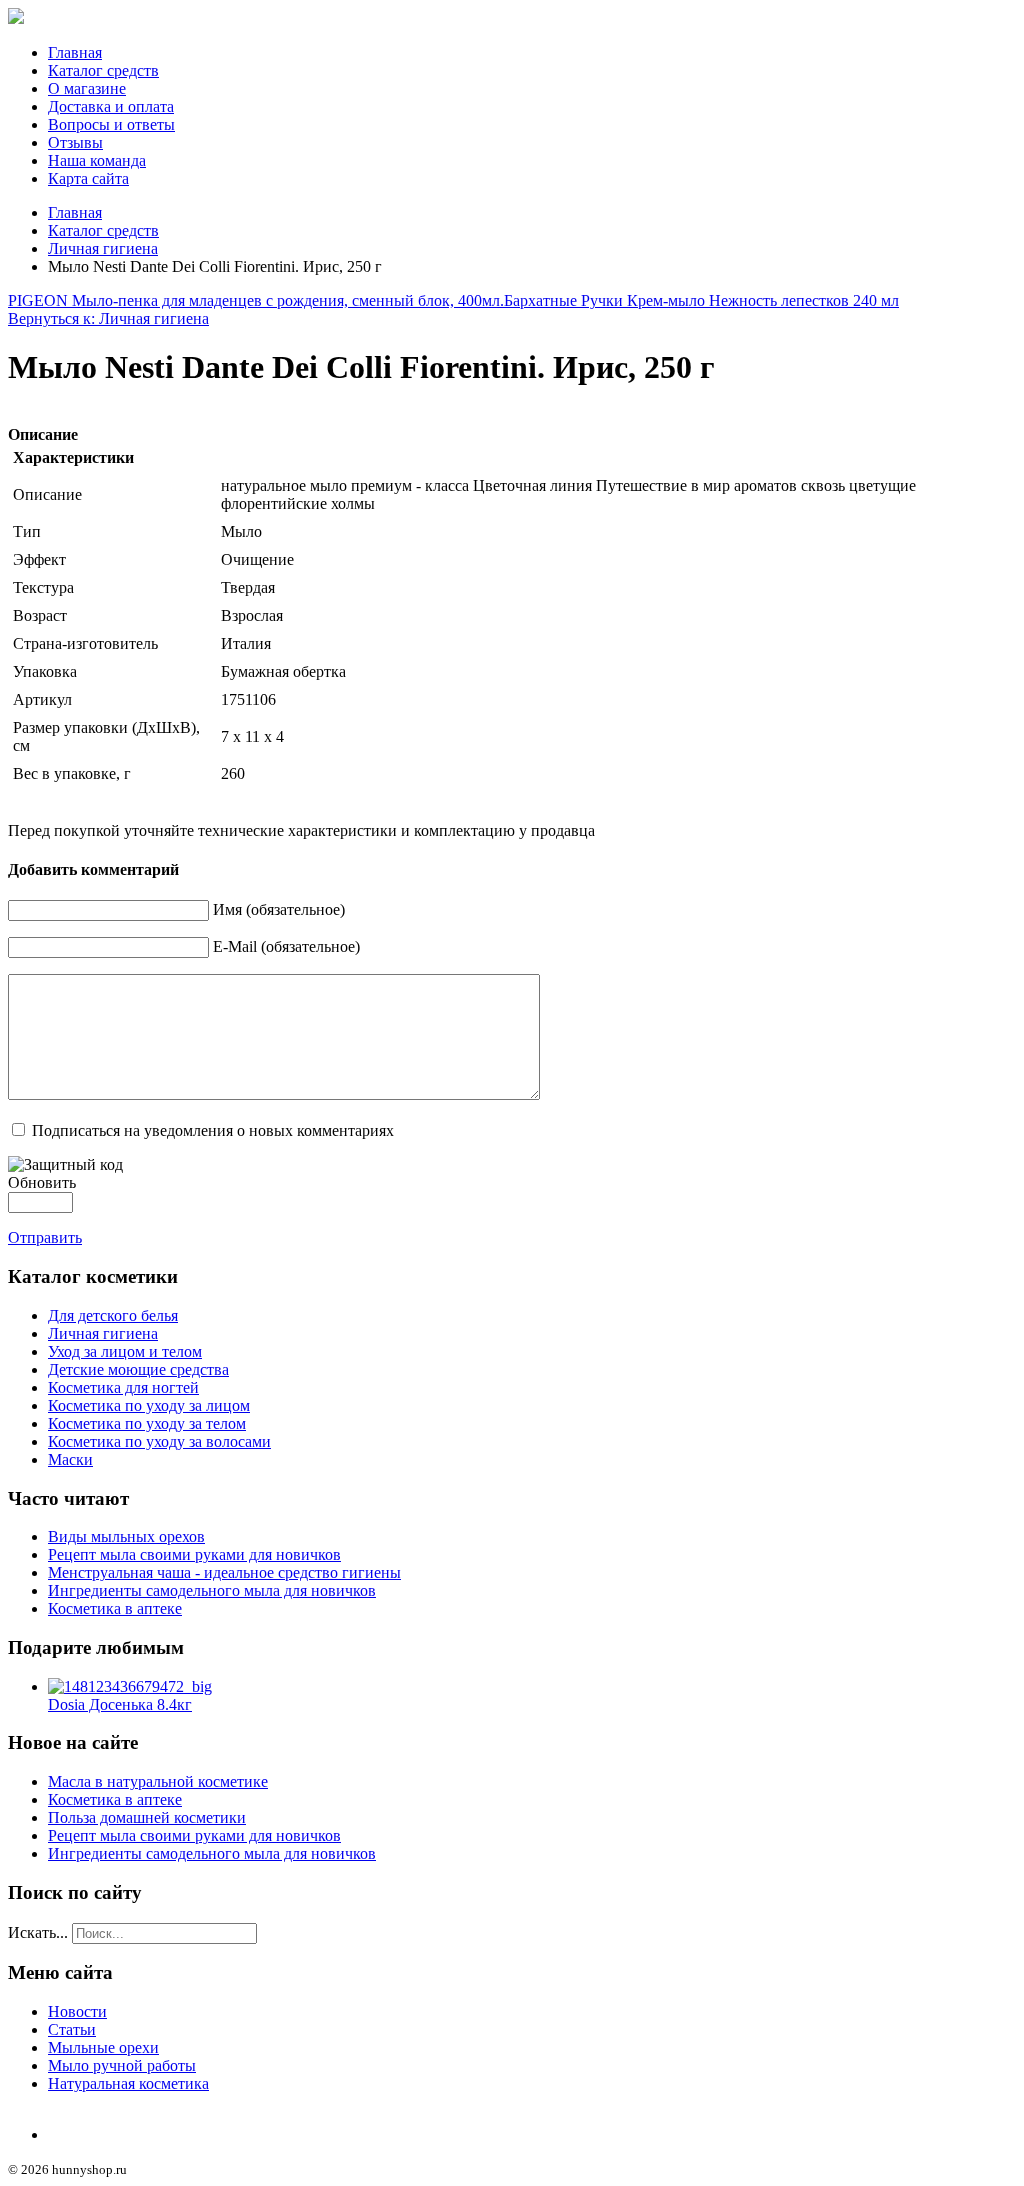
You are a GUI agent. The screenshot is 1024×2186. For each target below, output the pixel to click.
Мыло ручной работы (122, 2065)
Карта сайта (88, 178)
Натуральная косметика (128, 2083)
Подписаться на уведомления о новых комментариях (213, 1130)
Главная (75, 52)
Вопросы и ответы (111, 124)
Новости (77, 2011)
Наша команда (97, 160)
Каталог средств (103, 70)
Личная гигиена (103, 248)
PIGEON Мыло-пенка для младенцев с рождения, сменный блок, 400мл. (256, 300)
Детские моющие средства (138, 1369)
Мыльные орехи (103, 2047)
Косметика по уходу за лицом (149, 1405)
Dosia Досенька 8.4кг (120, 1704)
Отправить (45, 1237)
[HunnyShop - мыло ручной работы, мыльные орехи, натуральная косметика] (16, 18)
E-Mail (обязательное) (286, 946)
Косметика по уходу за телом (147, 1423)
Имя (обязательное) (279, 909)
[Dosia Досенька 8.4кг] (130, 1686)
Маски (70, 1459)
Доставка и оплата (111, 106)
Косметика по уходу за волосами (159, 1441)
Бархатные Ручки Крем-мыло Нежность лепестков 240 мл (701, 300)
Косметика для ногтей (123, 1387)
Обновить (42, 1182)
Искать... (38, 1932)
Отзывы (75, 142)
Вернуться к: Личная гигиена (108, 318)
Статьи (72, 2029)
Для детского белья (113, 1315)
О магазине (87, 88)
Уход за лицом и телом (125, 1351)
